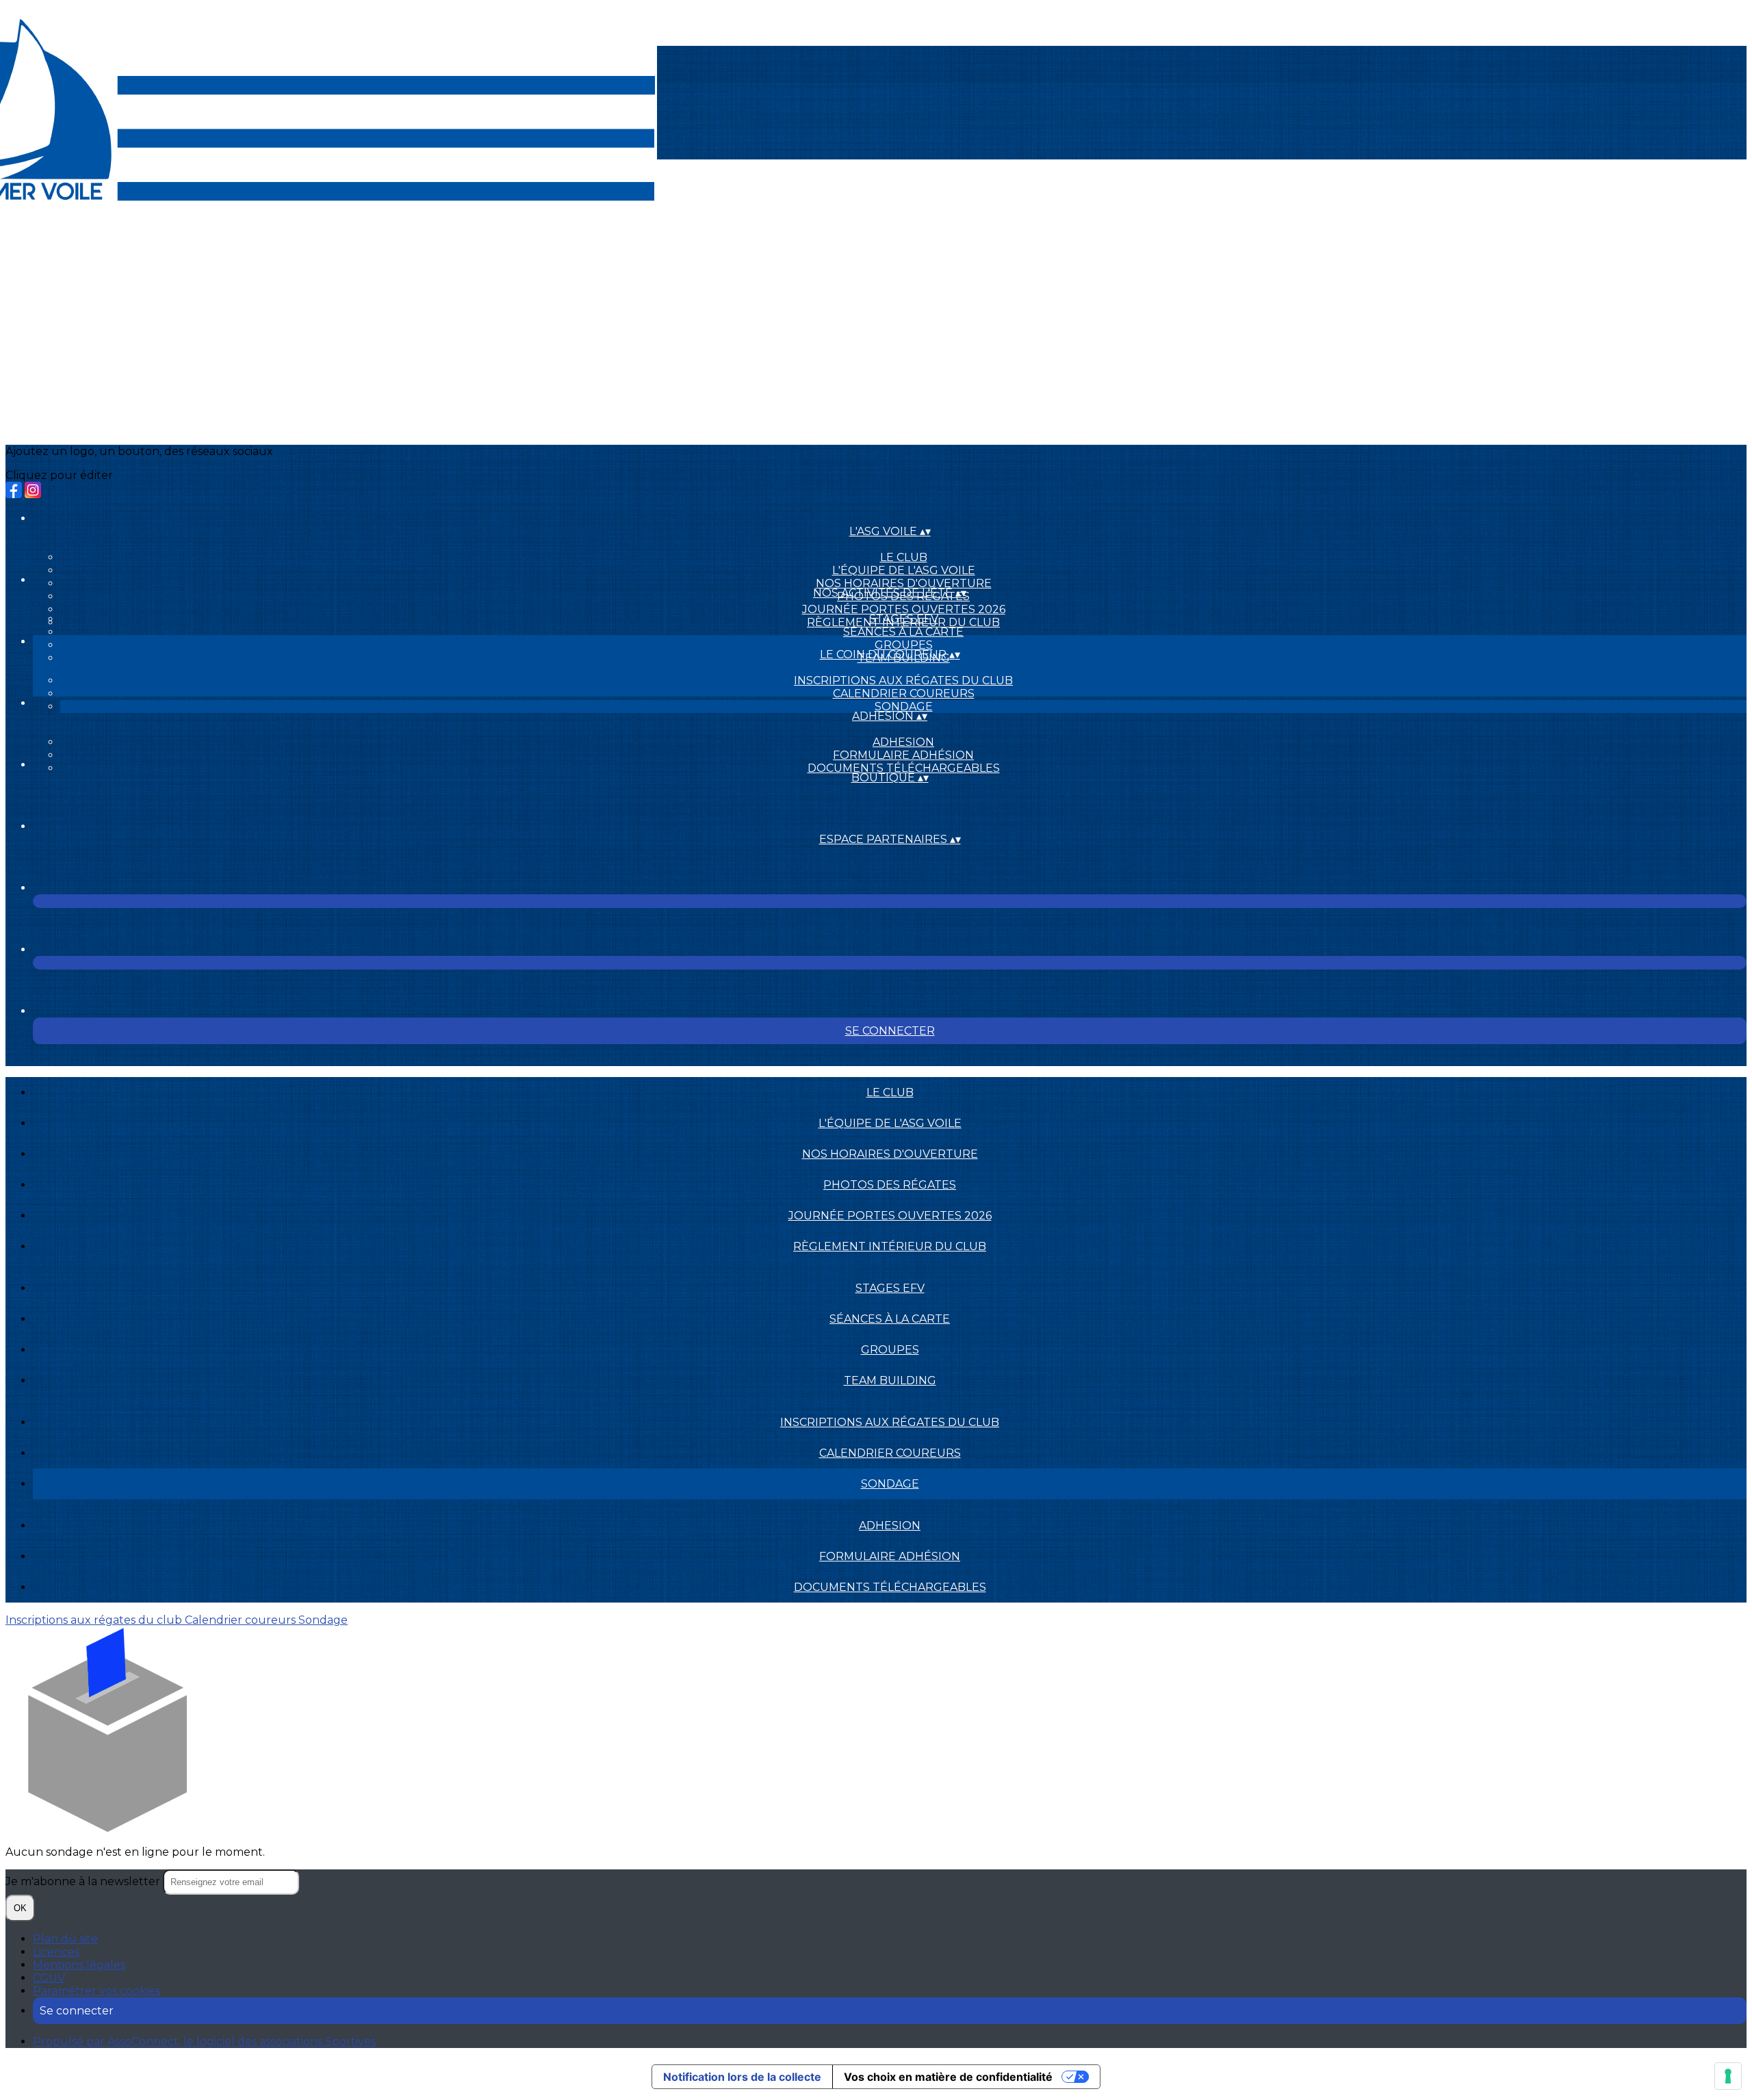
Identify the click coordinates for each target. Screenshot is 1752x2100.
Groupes (904, 645)
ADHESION (903, 742)
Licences (56, 1952)
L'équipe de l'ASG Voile (904, 570)
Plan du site (65, 1939)
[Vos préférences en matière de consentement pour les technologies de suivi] (1728, 2076)
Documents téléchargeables (904, 768)
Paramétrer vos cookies (96, 1991)
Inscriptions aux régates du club (903, 680)
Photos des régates (890, 1185)
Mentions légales (79, 1965)
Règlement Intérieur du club (890, 1246)
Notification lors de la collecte (742, 2077)
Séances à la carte (903, 632)
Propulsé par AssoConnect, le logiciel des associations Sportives (204, 2041)
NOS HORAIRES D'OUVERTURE (904, 583)
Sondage (904, 707)
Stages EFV (904, 619)
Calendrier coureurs (904, 693)
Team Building (890, 1380)
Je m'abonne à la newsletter (84, 1881)
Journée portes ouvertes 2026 (904, 609)
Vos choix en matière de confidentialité (948, 2077)
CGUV (49, 1978)
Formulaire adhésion (903, 755)
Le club (904, 557)
